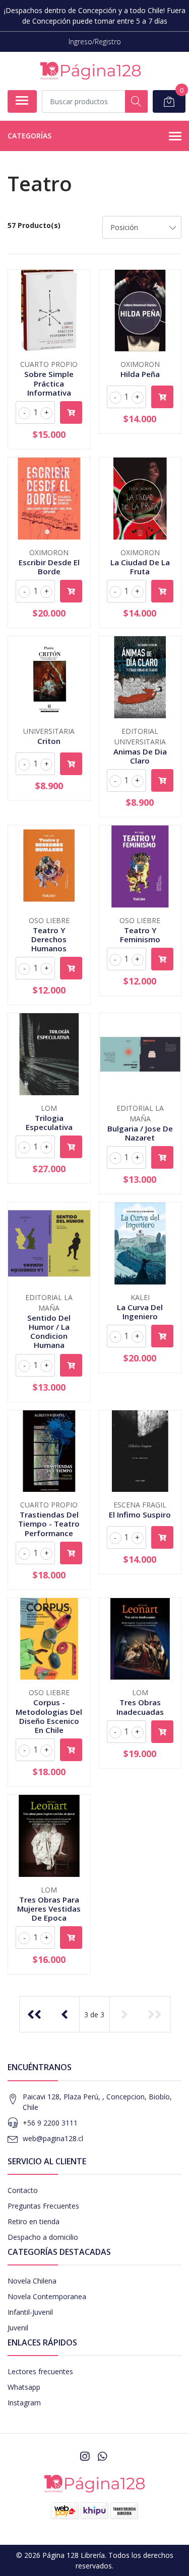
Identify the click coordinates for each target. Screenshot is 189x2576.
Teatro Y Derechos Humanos (49, 939)
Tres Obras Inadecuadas (140, 1707)
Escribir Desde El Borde (49, 567)
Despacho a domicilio (43, 2237)
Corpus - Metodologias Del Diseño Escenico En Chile (49, 1716)
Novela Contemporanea (47, 2296)
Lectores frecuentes (40, 2371)
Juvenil (18, 2328)
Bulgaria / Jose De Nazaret (140, 1133)
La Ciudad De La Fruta (140, 567)
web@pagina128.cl (53, 2138)
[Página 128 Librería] (91, 71)
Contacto (23, 2190)
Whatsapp (24, 2387)
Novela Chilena (32, 2281)
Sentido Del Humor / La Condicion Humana (49, 1332)
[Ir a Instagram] (85, 2456)
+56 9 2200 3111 (50, 2123)
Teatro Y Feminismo (140, 935)
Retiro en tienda (34, 2221)
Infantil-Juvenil (30, 2312)
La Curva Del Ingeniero (140, 1312)
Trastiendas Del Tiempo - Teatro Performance (49, 1524)
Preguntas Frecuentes (43, 2206)
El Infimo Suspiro (140, 1514)
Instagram (24, 2403)
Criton (49, 741)
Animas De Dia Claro (140, 756)
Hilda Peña (140, 374)
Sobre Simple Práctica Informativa (49, 383)
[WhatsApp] (102, 2456)
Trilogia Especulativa (49, 1122)
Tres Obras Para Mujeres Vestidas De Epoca (49, 1909)
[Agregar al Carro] (71, 412)
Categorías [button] (29, 136)
